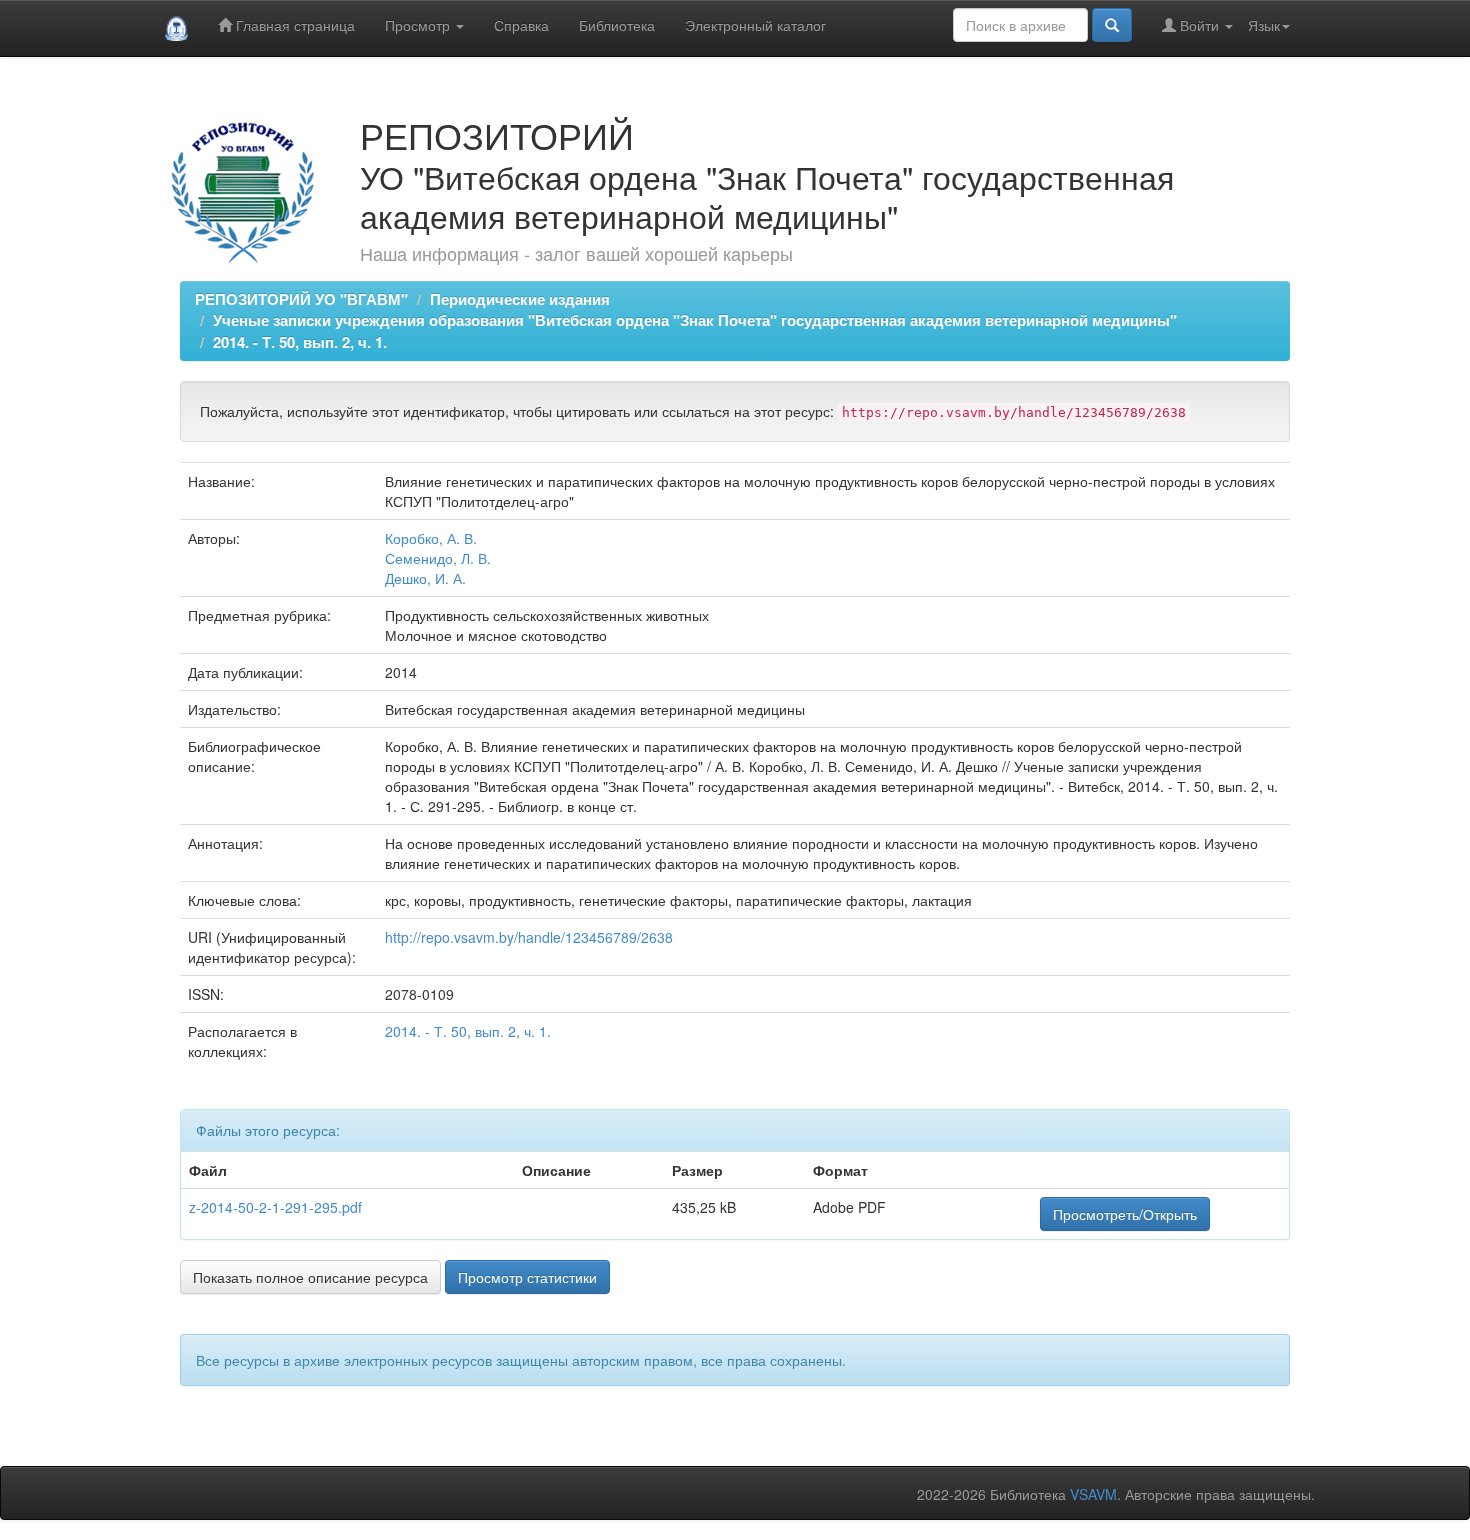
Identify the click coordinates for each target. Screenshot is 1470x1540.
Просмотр (419, 25)
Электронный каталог (755, 25)
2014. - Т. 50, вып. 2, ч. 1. (300, 342)
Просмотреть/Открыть (1125, 1214)
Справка (521, 25)
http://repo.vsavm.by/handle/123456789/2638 (529, 937)
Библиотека (617, 25)
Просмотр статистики (527, 1277)
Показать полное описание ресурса (310, 1277)
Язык (1264, 25)
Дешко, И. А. (425, 578)
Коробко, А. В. (431, 538)
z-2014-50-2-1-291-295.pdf (275, 1207)
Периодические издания (520, 299)
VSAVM (1093, 1494)
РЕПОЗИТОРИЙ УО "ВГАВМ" (301, 299)
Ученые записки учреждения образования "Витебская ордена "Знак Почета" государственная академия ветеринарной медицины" (695, 320)
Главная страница (293, 25)
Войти (1199, 25)
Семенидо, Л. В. (438, 558)
